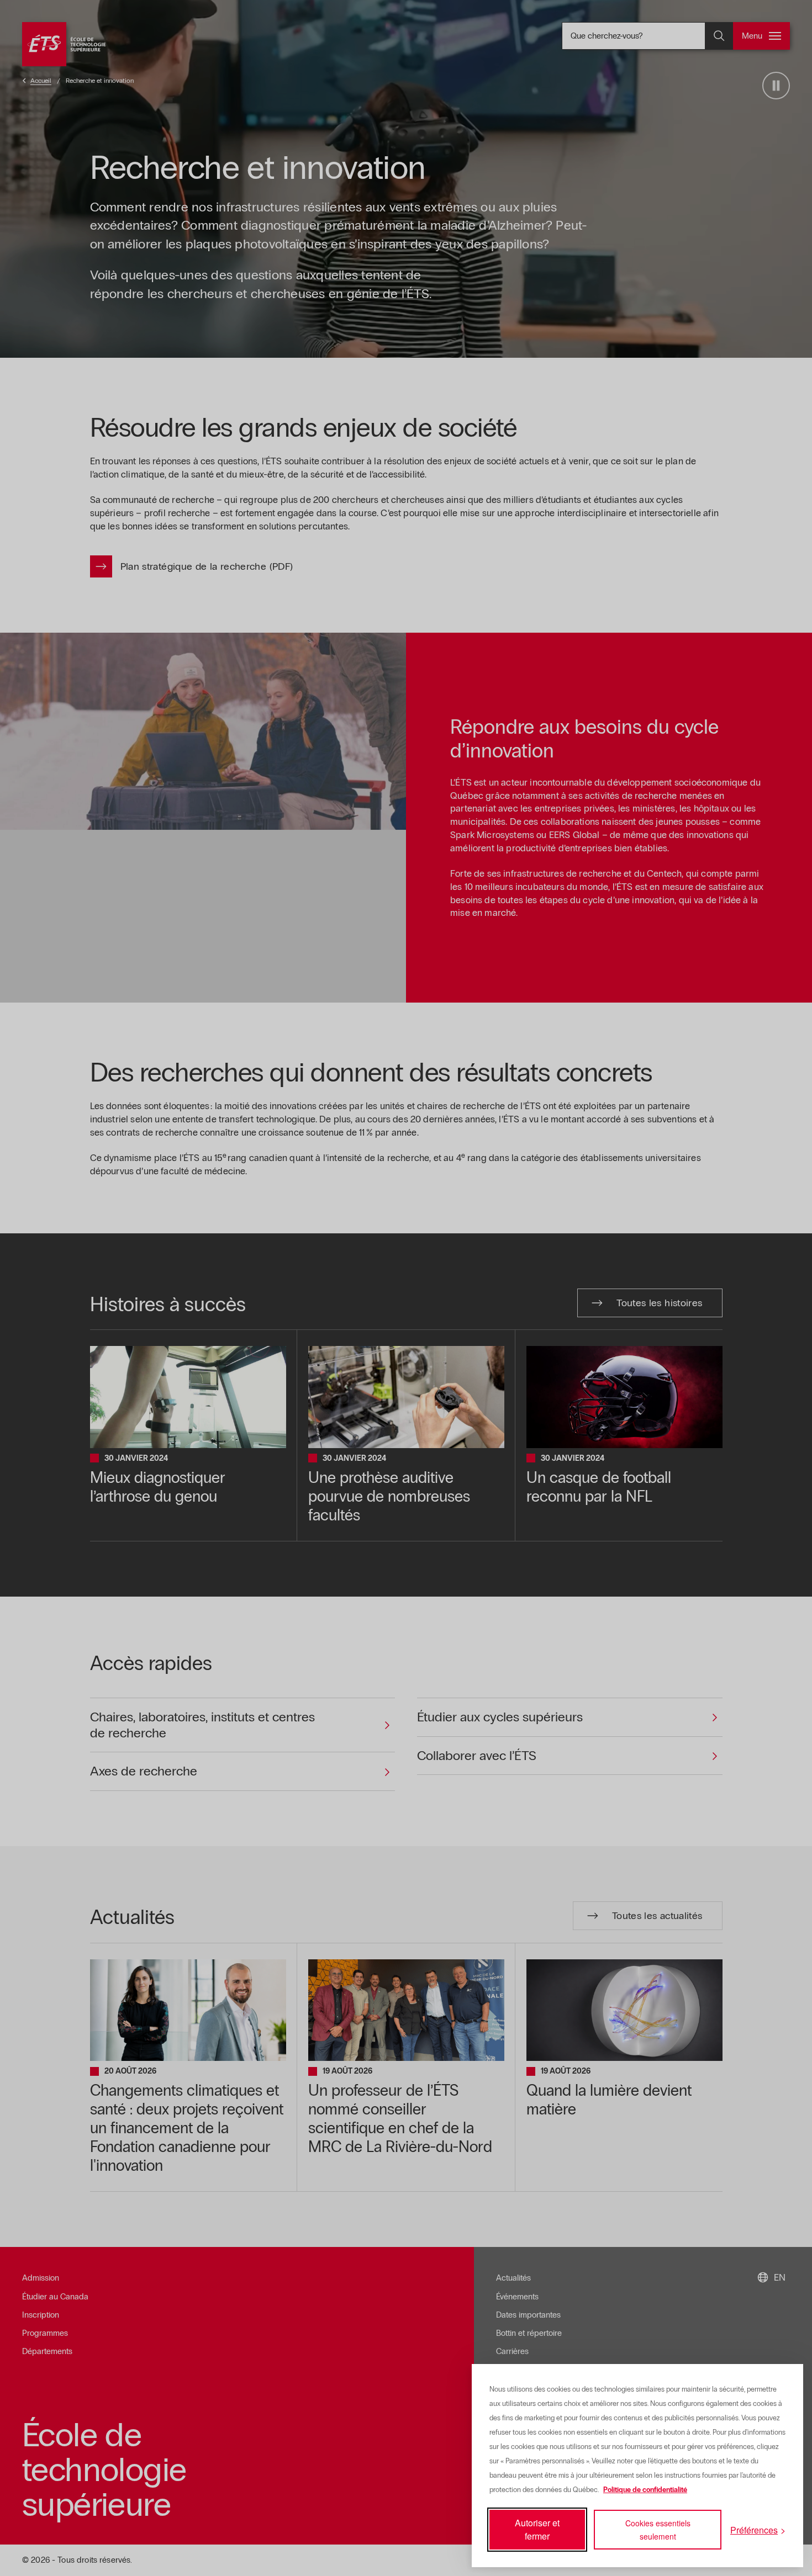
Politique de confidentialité (645, 2490)
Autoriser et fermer (537, 2529)
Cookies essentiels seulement (658, 2530)
